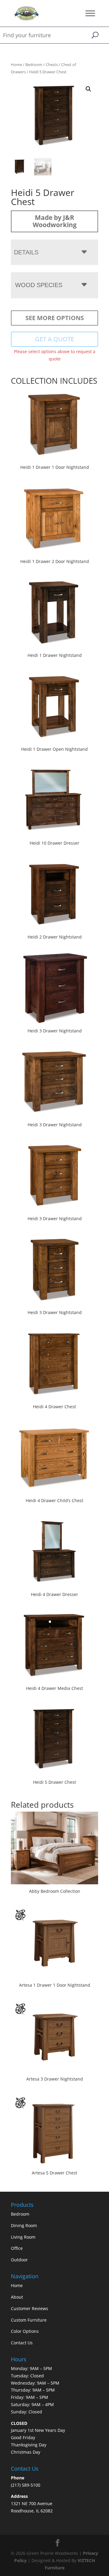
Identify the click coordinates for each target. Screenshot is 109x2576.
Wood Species (39, 285)
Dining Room (24, 2225)
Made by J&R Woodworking (55, 221)
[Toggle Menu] (90, 13)
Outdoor (19, 2260)
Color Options (25, 2331)
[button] (88, 89)
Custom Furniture (29, 2320)
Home (17, 65)
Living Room (23, 2237)
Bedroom (34, 65)
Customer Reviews (30, 2308)
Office (17, 2248)
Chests (52, 65)
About (17, 2297)
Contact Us (22, 2343)
